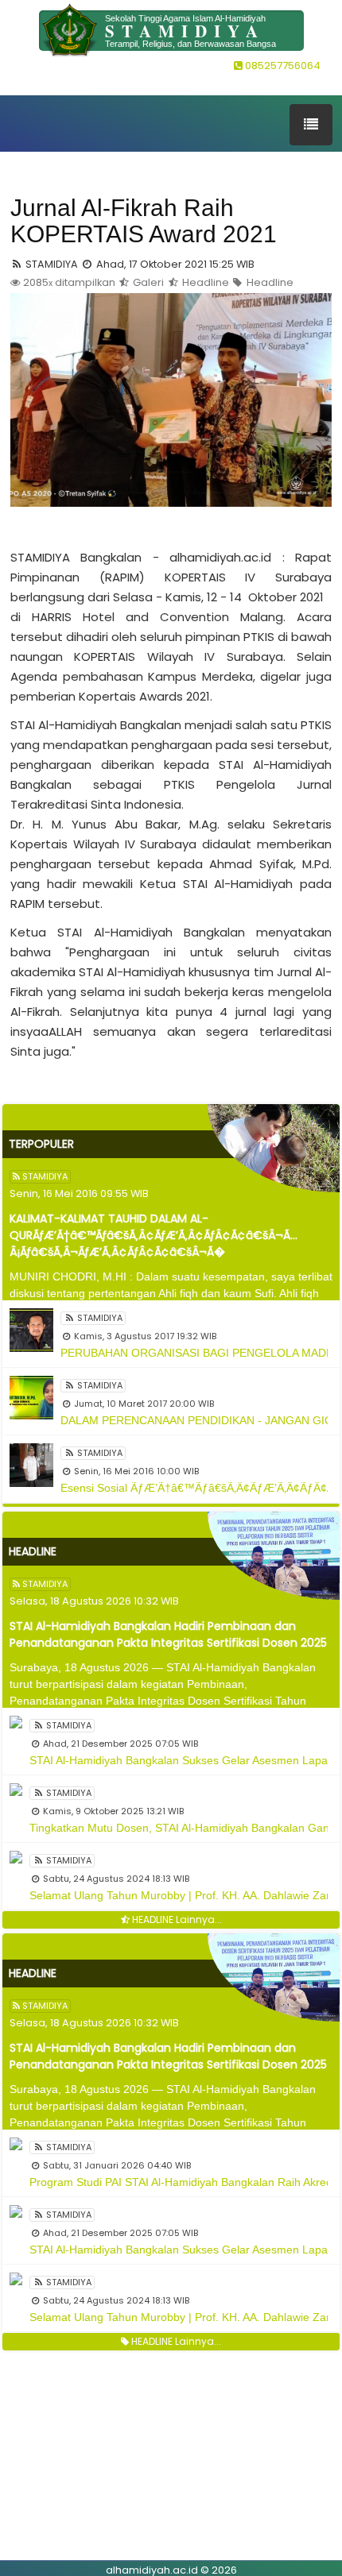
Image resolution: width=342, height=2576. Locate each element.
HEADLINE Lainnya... (176, 1919)
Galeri (147, 282)
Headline (204, 282)
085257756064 (282, 66)
